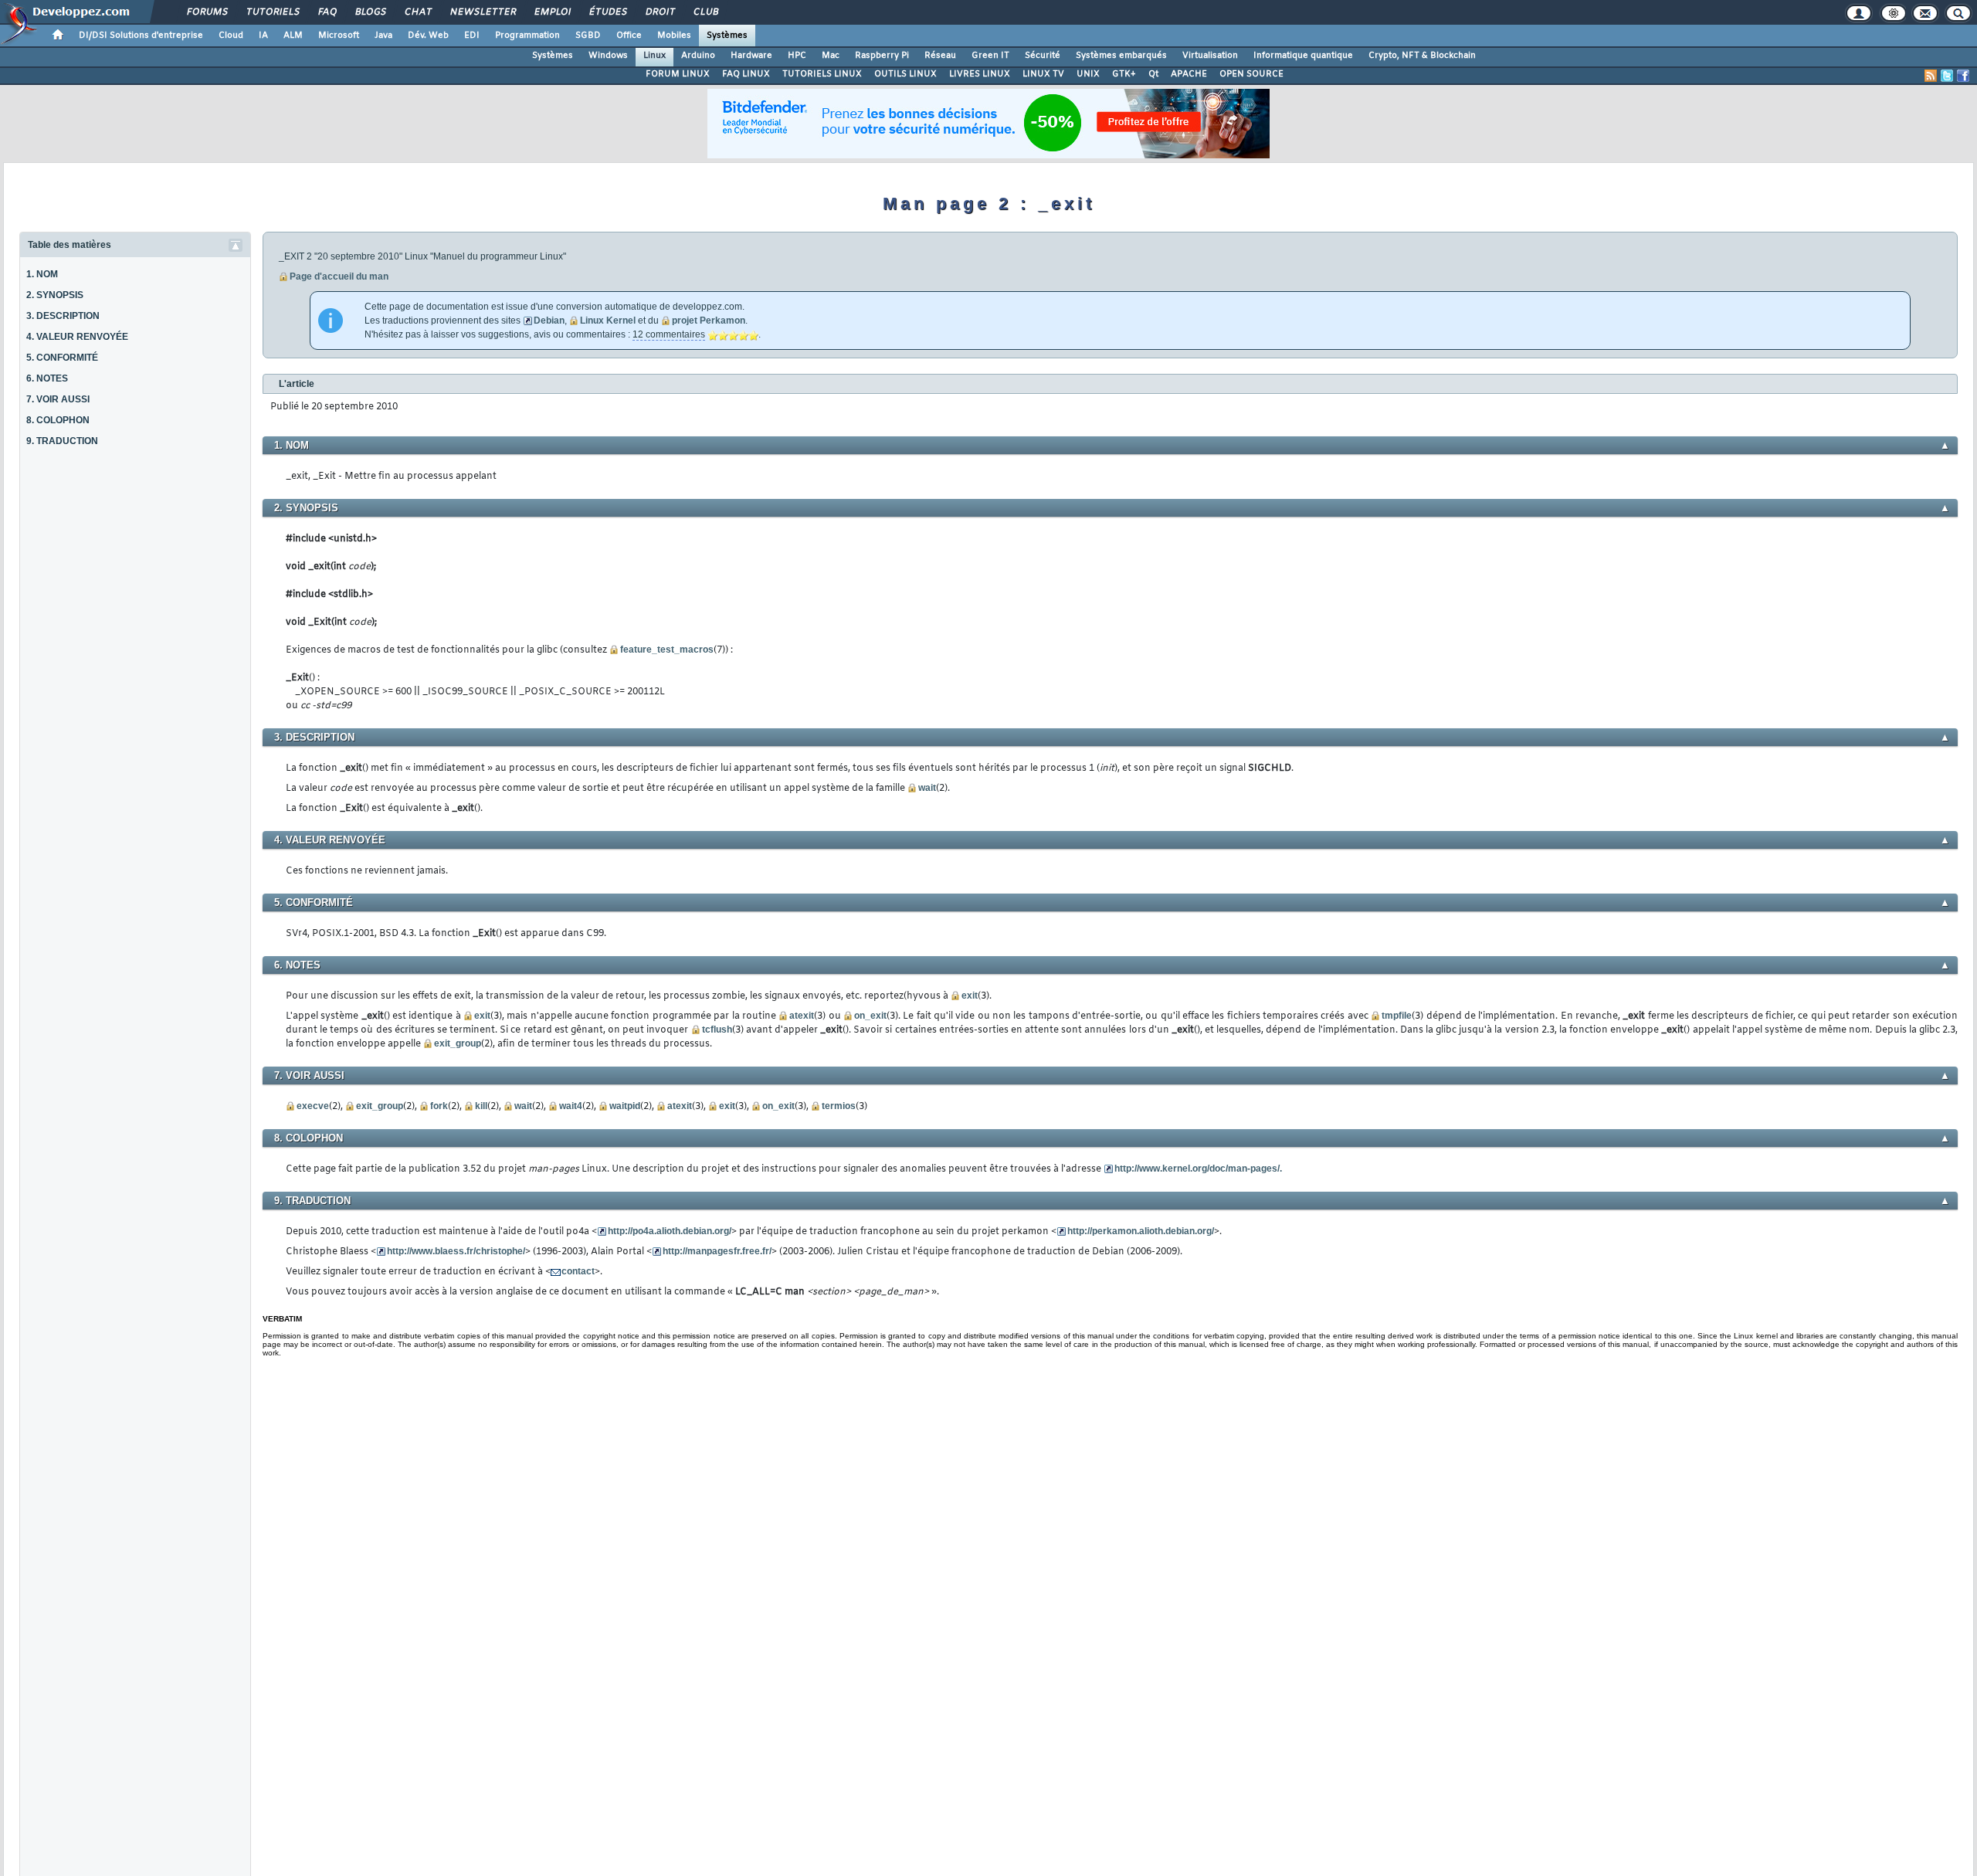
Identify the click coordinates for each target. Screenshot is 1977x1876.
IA (263, 36)
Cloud (231, 36)
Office (629, 36)
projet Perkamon (709, 321)
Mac (831, 56)
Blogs (370, 12)
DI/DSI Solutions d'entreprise (141, 36)
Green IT (990, 56)
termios (839, 1106)
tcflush (717, 1030)
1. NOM (42, 274)
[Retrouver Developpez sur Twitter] (1947, 76)
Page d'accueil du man (339, 276)
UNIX (1088, 74)
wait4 (571, 1106)
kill (481, 1106)
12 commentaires (669, 334)
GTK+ (1124, 74)
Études (607, 12)
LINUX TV (1043, 74)
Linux (654, 56)
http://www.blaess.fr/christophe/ (456, 1251)
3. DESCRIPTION (63, 316)
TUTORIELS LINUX (822, 74)
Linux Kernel (608, 321)
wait (927, 788)
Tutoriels (272, 12)
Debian (549, 321)
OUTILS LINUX (905, 74)
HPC (797, 56)
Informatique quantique (1303, 56)
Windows (608, 56)
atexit (802, 1016)
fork (439, 1106)
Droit (660, 12)
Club (705, 12)
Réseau (940, 56)
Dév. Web (428, 36)
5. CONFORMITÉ (62, 358)
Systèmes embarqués (1121, 56)
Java (383, 36)
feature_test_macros (667, 650)
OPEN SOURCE (1251, 74)
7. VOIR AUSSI (58, 399)
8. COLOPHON (58, 420)
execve (313, 1106)
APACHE (1189, 74)
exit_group (458, 1043)
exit (970, 996)
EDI (472, 36)
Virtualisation (1210, 56)
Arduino (698, 56)
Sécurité (1043, 56)
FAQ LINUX (746, 74)
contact (578, 1271)
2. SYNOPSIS (55, 295)
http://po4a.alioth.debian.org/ (670, 1231)
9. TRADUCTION (62, 441)
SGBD (588, 36)
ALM (293, 36)
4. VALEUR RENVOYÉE (77, 337)
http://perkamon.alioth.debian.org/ (1141, 1231)
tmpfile (1397, 1016)
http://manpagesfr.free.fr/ (717, 1251)
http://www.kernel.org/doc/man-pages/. (1198, 1169)
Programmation (527, 36)
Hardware (751, 56)
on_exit (870, 1016)
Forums (207, 12)
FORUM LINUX (678, 74)
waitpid (625, 1106)
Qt (1153, 74)
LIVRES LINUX (980, 74)
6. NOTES (47, 378)
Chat (417, 12)
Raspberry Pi (882, 56)
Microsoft (339, 36)
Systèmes (727, 36)
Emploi (552, 12)
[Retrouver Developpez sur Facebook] (1963, 76)
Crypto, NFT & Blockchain (1422, 56)
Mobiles (674, 36)
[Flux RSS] (1931, 76)
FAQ (327, 12)
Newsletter (482, 12)
